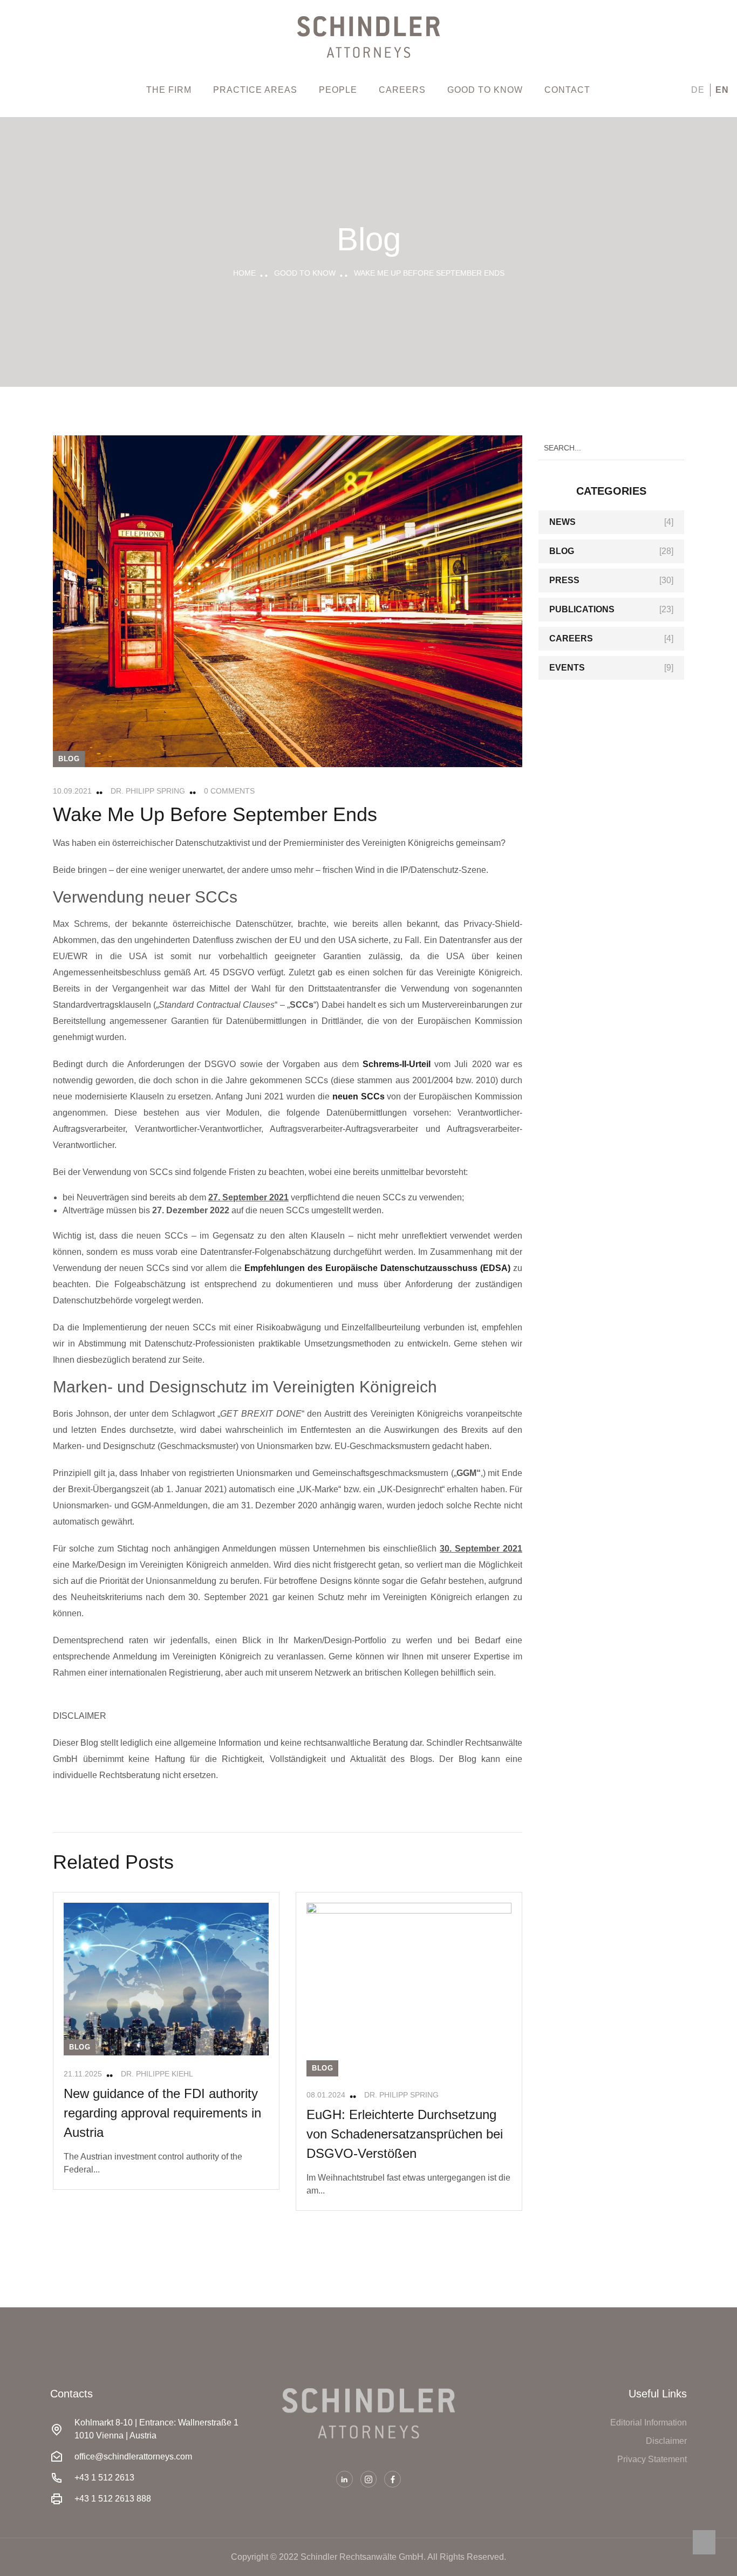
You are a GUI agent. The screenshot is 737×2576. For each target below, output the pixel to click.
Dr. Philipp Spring (148, 791)
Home (244, 273)
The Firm (169, 90)
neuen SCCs (359, 1096)
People (338, 90)
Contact (567, 90)
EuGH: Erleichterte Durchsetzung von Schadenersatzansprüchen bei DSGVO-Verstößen (405, 2134)
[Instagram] (369, 2479)
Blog (69, 759)
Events (567, 668)
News (562, 522)
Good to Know (485, 90)
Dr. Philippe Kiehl (157, 2074)
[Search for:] (611, 447)
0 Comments (229, 791)
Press (564, 580)
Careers (402, 90)
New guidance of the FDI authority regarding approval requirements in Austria (162, 2113)
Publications (582, 609)
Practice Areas (255, 90)
